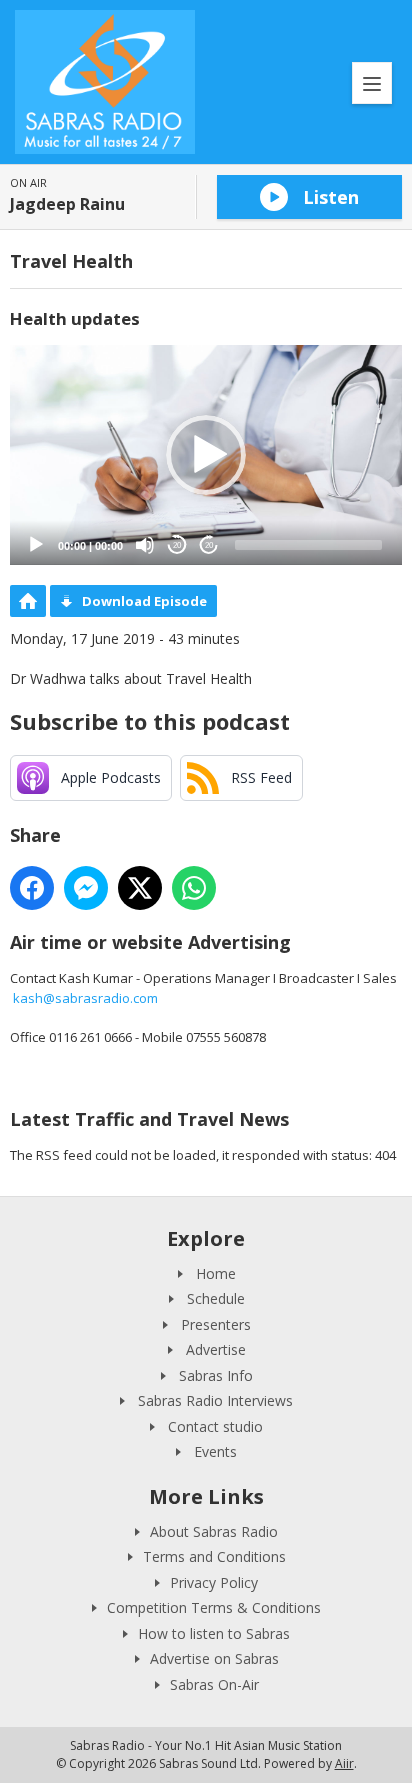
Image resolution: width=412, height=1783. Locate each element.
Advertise (216, 1349)
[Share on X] (140, 888)
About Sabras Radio (214, 1531)
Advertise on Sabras (214, 1658)
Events (215, 1451)
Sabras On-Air (214, 1684)
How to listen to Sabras (214, 1633)
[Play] (36, 545)
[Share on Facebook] (32, 888)
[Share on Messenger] (86, 888)
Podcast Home (28, 601)
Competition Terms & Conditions (214, 1607)
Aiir (344, 1763)
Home (216, 1273)
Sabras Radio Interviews (215, 1400)
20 (177, 545)
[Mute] (145, 545)
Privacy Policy (214, 1582)
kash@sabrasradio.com (85, 998)
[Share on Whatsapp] (194, 888)
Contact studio (215, 1426)
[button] (206, 455)
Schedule (216, 1298)
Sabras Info (216, 1375)
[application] (206, 455)
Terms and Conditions (214, 1556)
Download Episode (144, 601)
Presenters (216, 1324)
